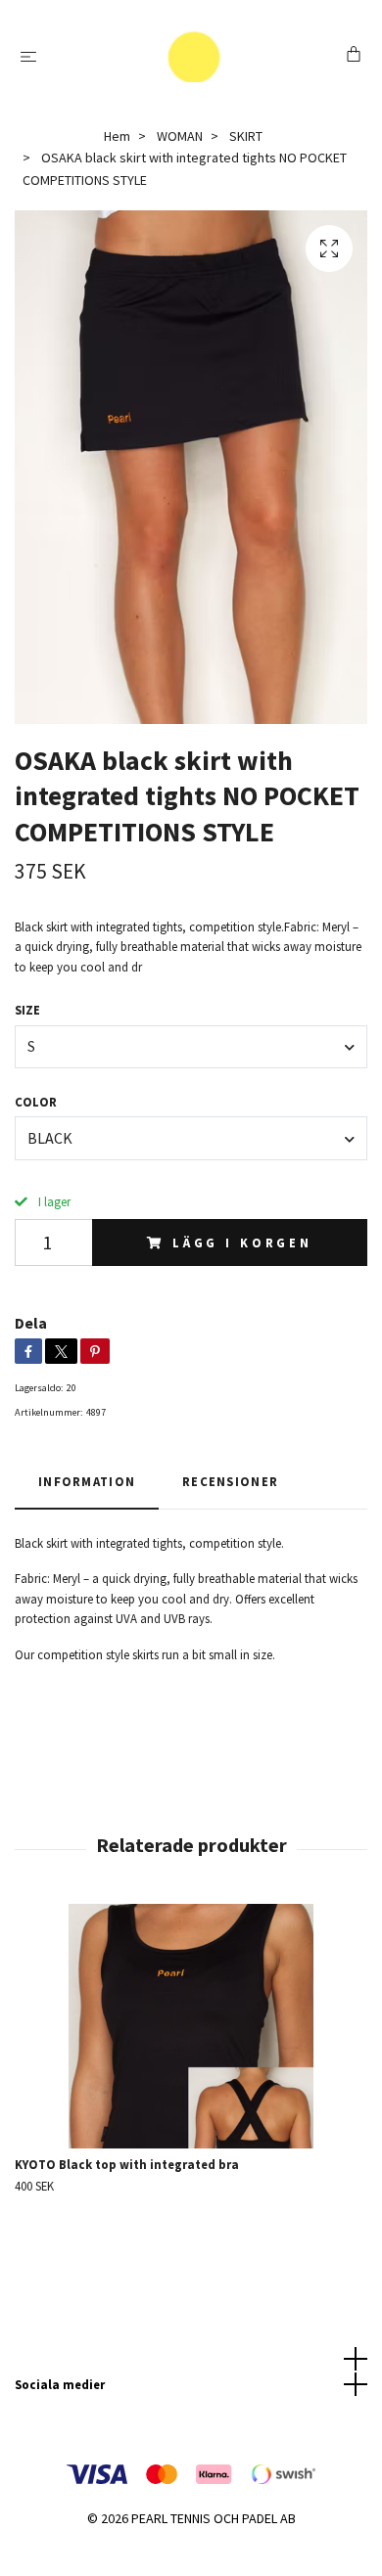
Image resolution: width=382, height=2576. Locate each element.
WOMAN (180, 136)
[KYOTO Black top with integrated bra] (191, 2026)
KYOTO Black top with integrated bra (127, 2164)
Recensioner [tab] (230, 1481)
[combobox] (191, 1047)
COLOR (36, 1102)
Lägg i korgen (242, 1243)
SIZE (27, 1010)
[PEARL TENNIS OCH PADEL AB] (195, 57)
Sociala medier (60, 2384)
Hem (117, 136)
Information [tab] (87, 1481)
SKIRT (246, 136)
